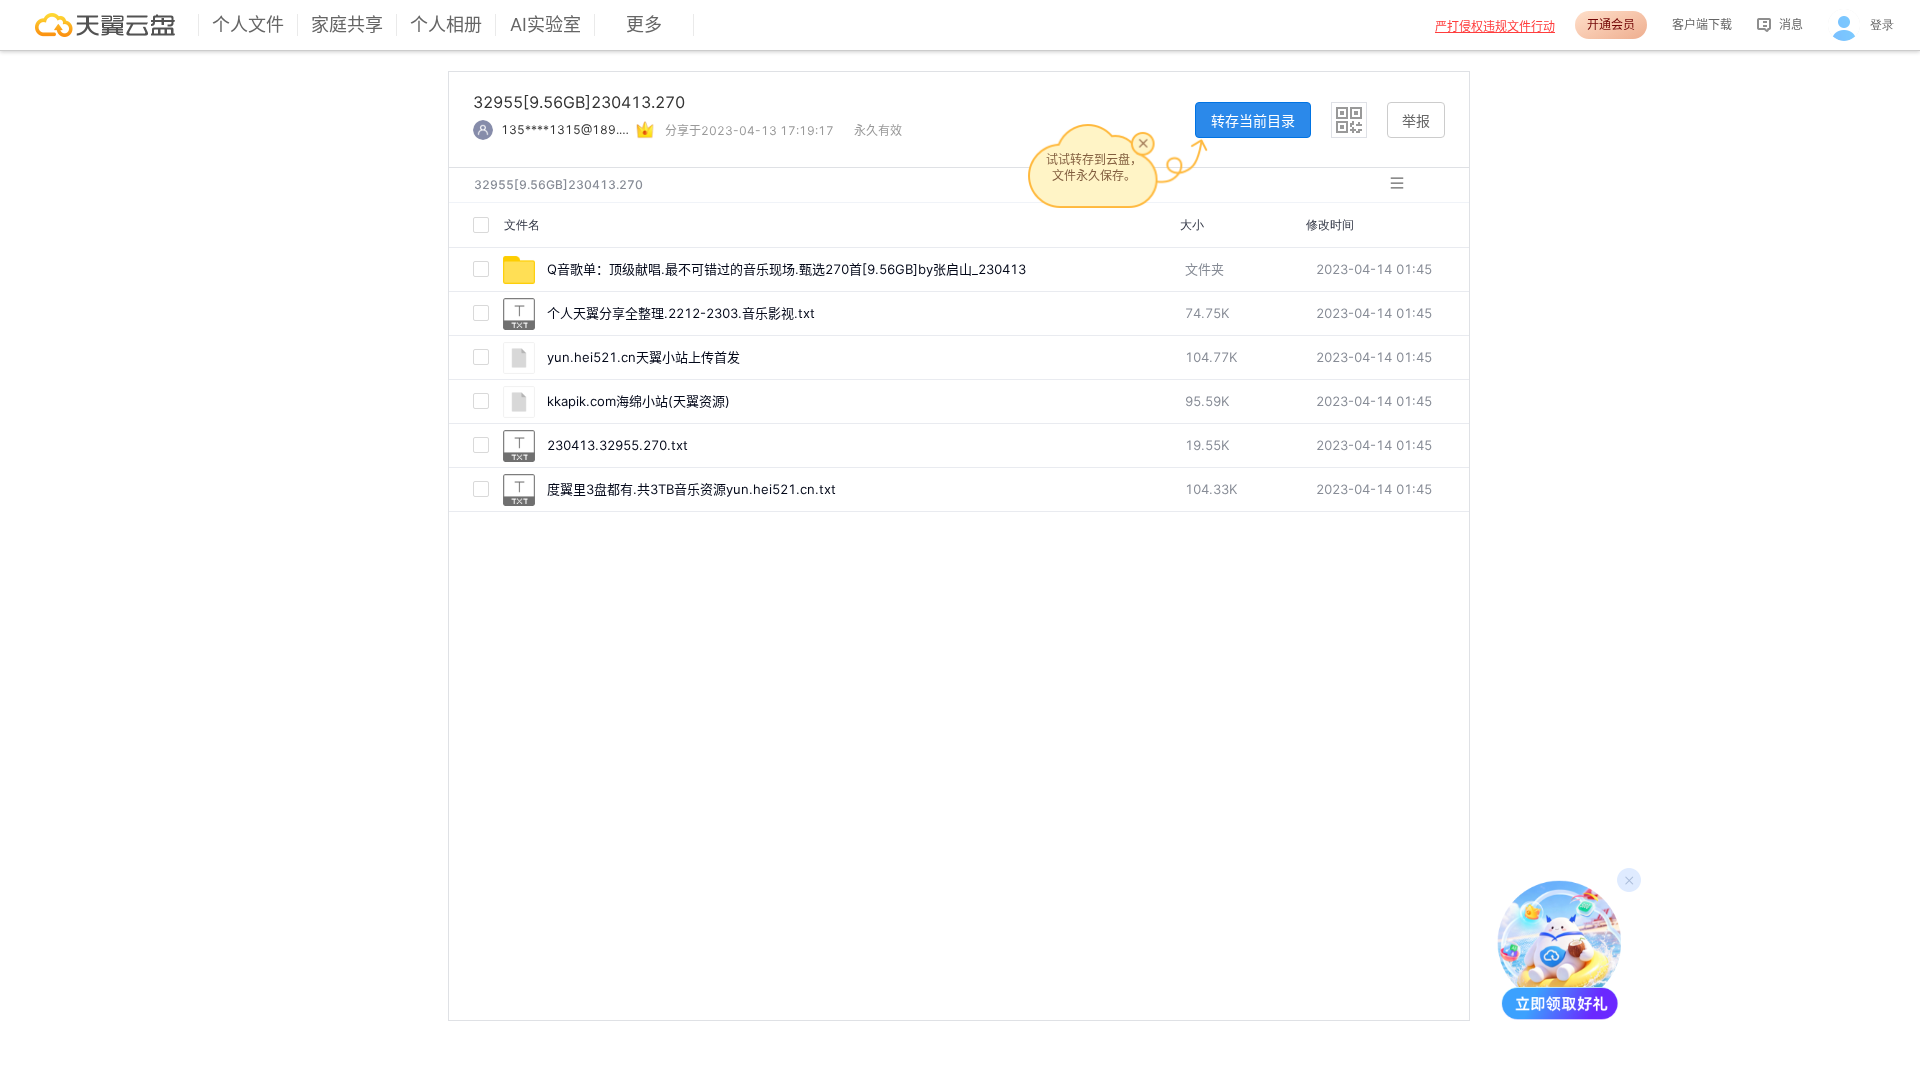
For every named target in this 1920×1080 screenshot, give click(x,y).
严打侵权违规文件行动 (1495, 26)
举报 (1416, 120)
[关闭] (1143, 143)
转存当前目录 (1253, 120)
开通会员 (1611, 24)
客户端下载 (1702, 24)
